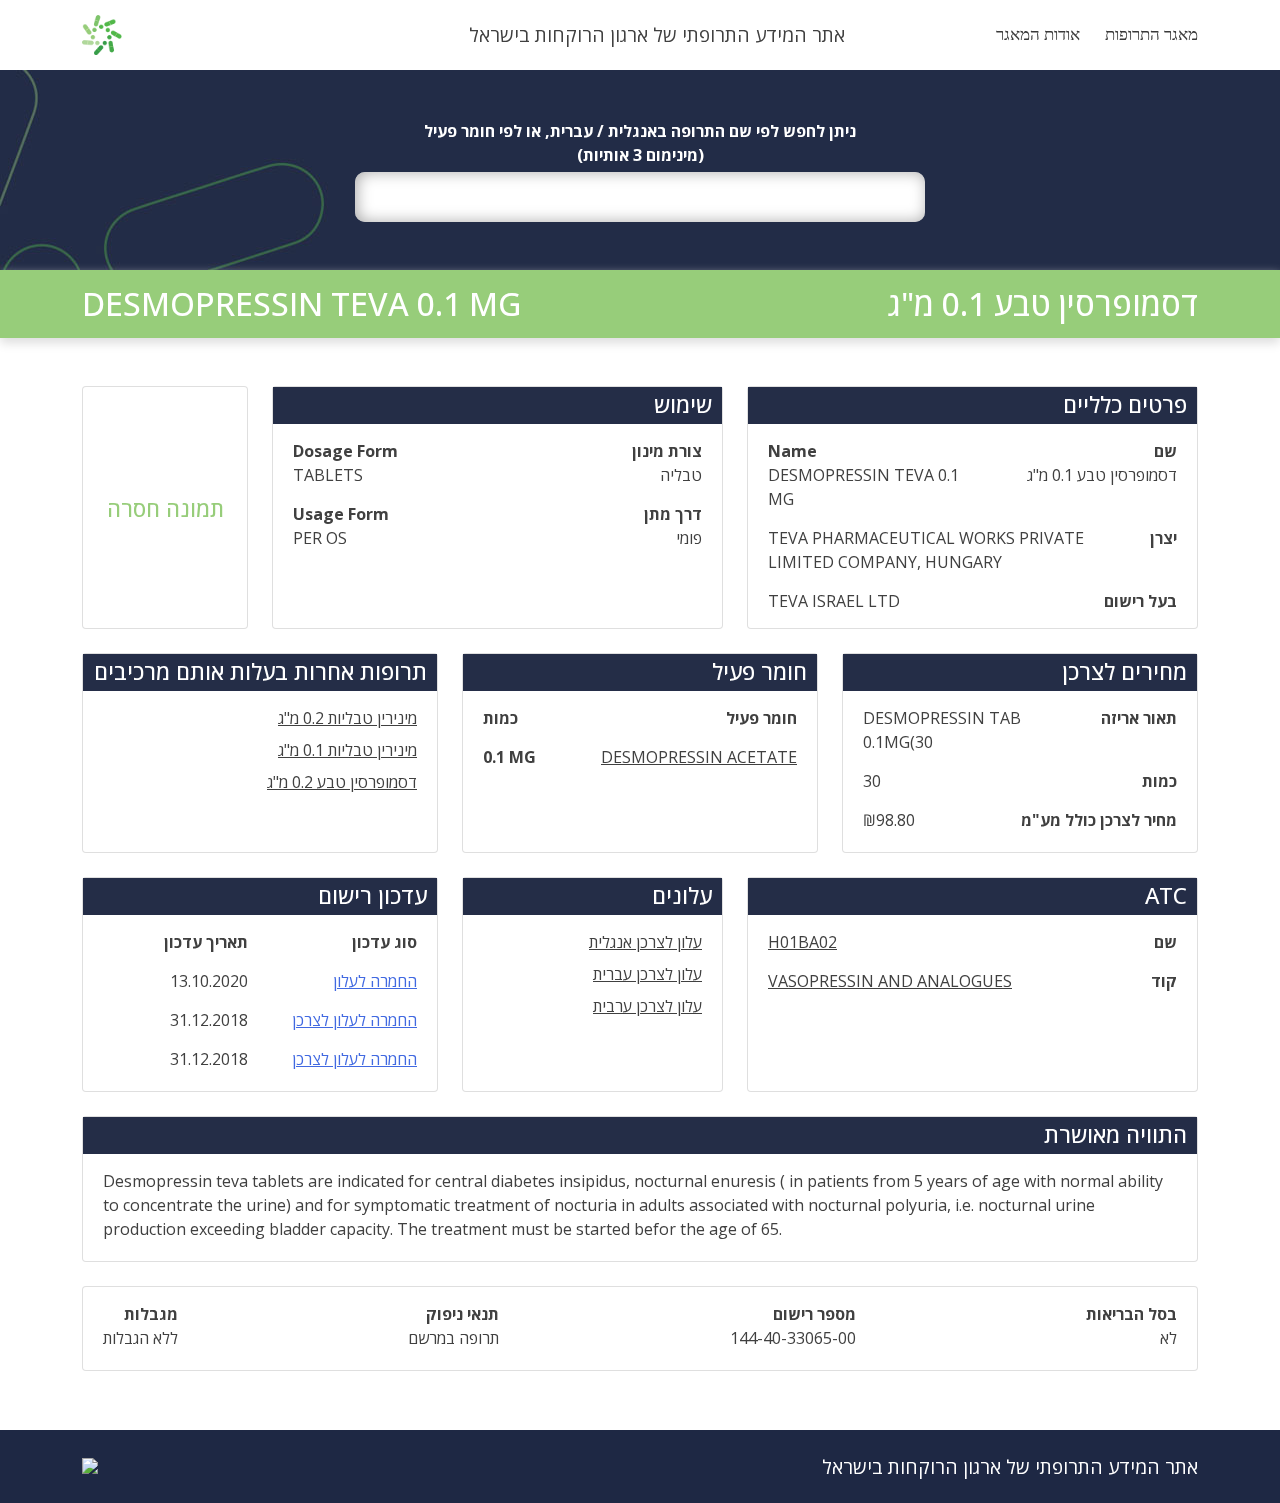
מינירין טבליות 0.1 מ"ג (347, 750)
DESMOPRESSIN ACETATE (699, 757)
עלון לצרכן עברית (647, 974)
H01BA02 (802, 942)
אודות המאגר (1038, 34)
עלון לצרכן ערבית (647, 1006)
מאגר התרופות (1151, 34)
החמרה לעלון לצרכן (354, 1020)
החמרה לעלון (375, 981)
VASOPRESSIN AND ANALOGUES (890, 981)
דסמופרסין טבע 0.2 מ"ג (342, 782)
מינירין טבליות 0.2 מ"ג (347, 718)
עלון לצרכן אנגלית (645, 942)
